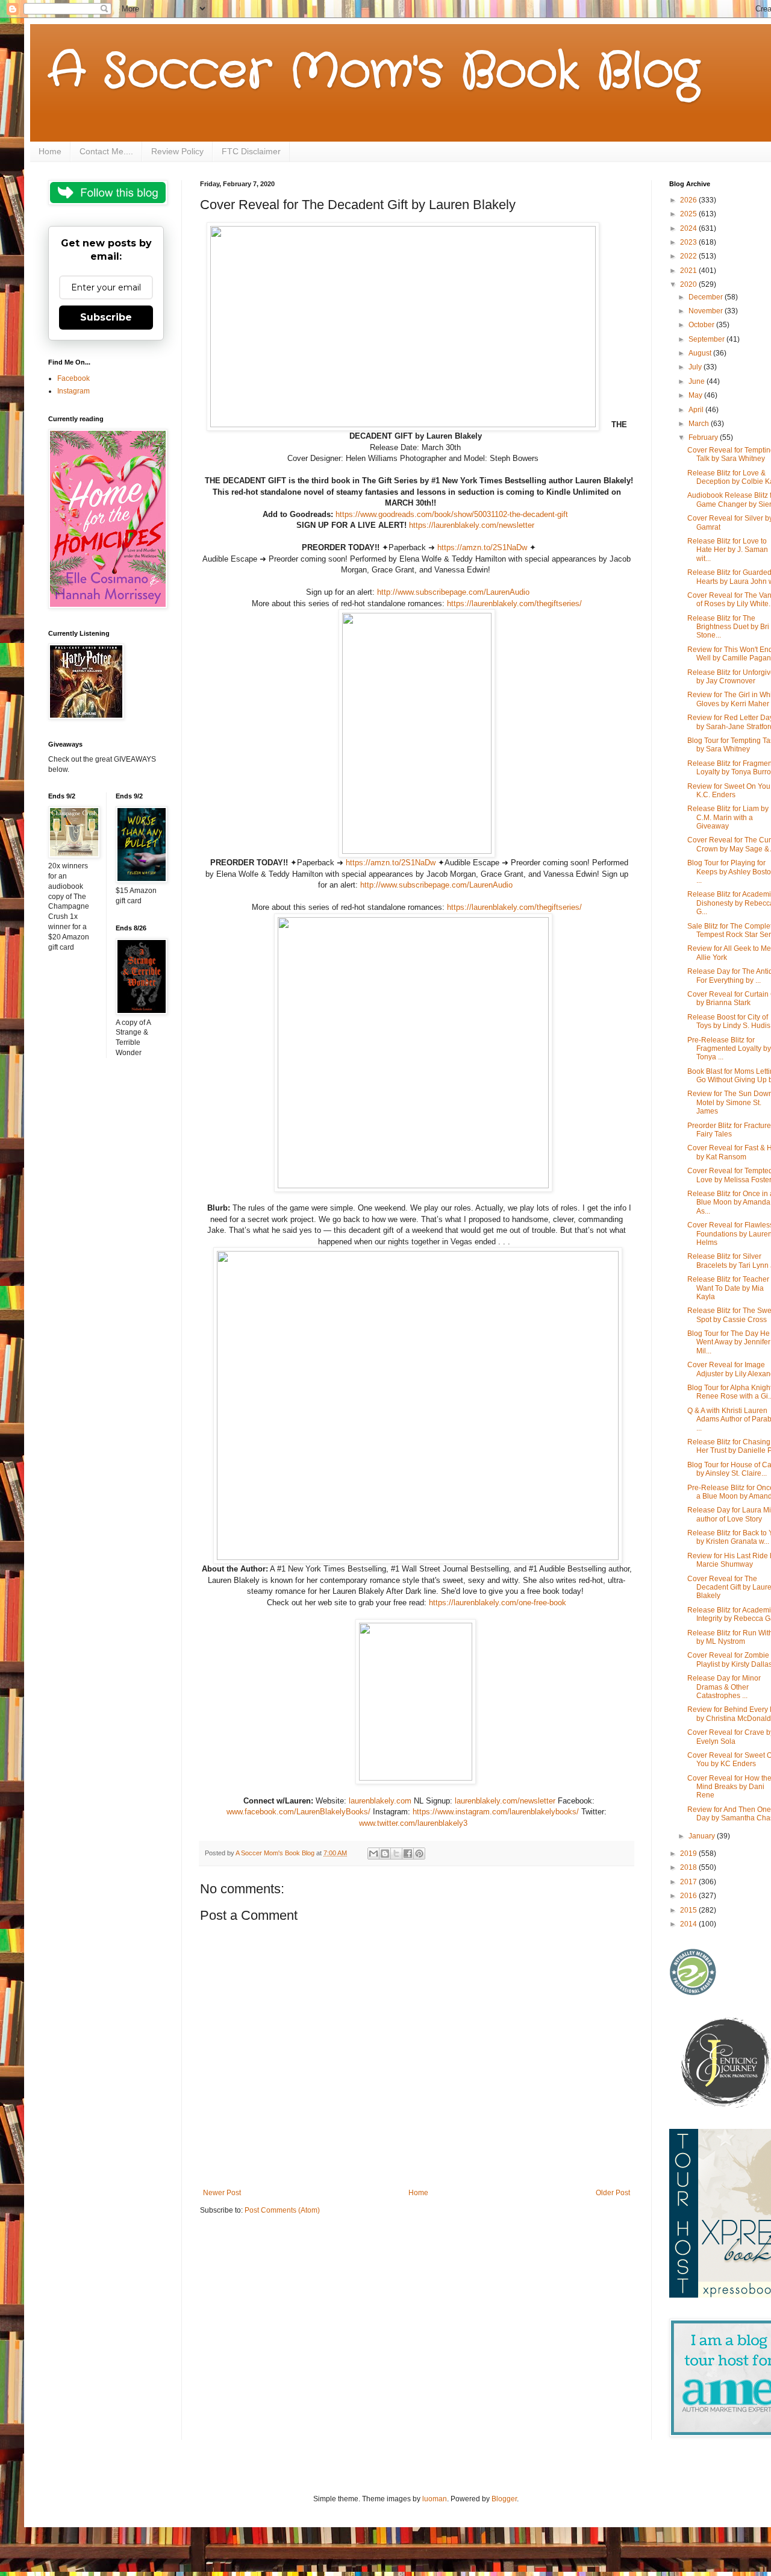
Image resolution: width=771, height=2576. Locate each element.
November (707, 311)
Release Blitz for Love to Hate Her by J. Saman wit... (728, 550)
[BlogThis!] (385, 1854)
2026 (689, 200)
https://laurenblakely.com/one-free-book (498, 1603)
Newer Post (222, 2193)
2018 (689, 1867)
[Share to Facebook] (408, 1854)
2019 (689, 1854)
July (696, 367)
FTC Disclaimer (251, 151)
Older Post (613, 2193)
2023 (689, 242)
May (696, 395)
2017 (689, 1882)
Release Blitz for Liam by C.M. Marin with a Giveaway (728, 817)
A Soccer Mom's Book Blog (374, 72)
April (697, 410)
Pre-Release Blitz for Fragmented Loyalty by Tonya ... (729, 1049)
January (703, 1836)
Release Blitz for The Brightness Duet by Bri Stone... (728, 627)
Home (50, 151)
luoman (435, 2499)
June (698, 381)
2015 (689, 1910)
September (707, 339)
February (704, 437)
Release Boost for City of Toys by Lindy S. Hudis (729, 1021)
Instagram (73, 391)
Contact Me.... (106, 151)
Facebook (73, 378)
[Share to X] (396, 1854)
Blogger (504, 2499)
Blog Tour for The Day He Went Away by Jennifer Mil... (729, 1342)
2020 (689, 284)
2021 (689, 271)
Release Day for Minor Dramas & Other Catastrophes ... (724, 1687)
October (702, 325)
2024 (689, 228)
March (700, 424)
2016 (689, 1896)
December (707, 297)
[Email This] (373, 1854)
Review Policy (177, 151)
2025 (689, 214)
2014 (689, 1924)
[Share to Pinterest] (419, 1854)
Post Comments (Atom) (282, 2210)
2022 (689, 256)
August (701, 353)
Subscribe (106, 317)
